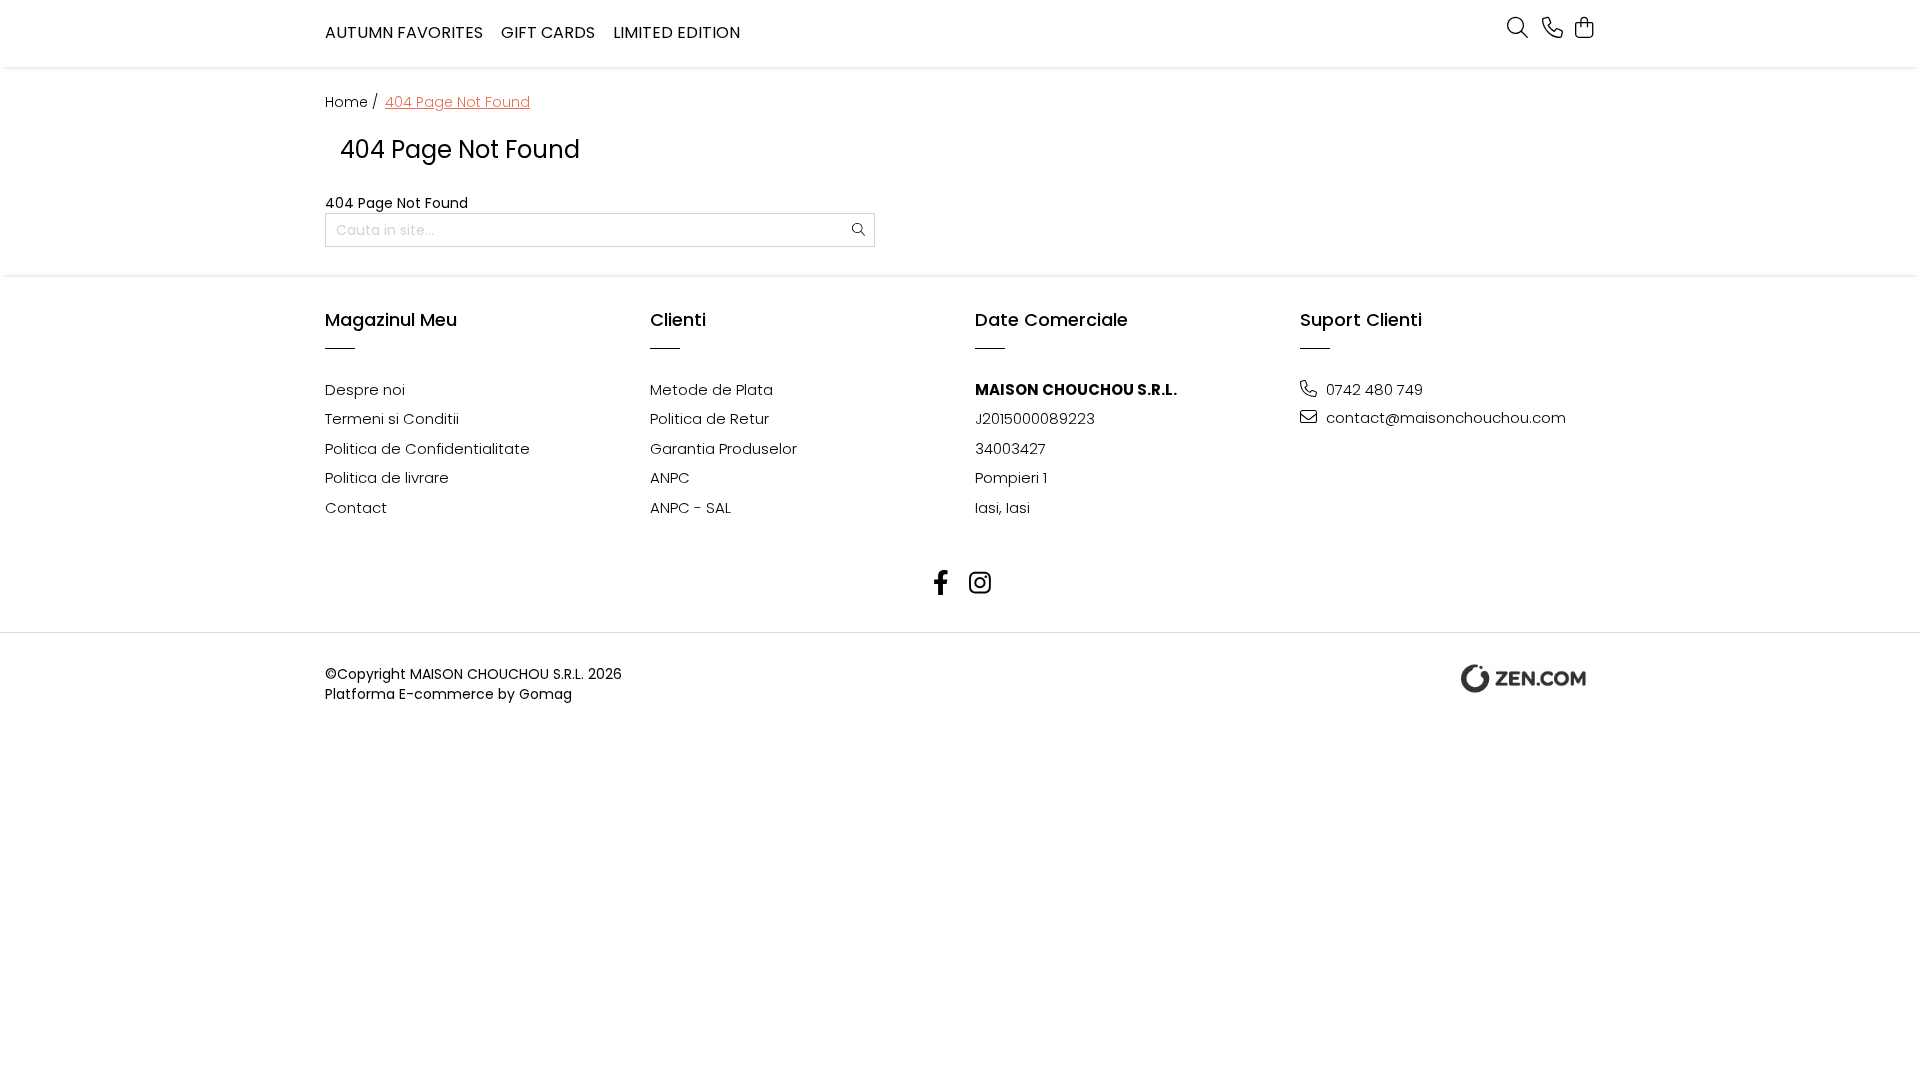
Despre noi (365, 389)
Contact (356, 507)
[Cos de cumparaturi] (1584, 29)
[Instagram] (979, 583)
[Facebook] (940, 583)
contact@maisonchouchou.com (1444, 417)
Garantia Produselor (723, 448)
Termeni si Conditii (392, 418)
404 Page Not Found (457, 102)
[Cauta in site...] (1517, 29)
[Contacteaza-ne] (1552, 29)
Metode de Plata (711, 389)
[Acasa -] (960, 33)
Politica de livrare (387, 477)
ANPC (670, 477)
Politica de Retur (709, 418)
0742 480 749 (1372, 389)
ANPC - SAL (690, 507)
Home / (353, 102)
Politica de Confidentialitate (427, 448)
